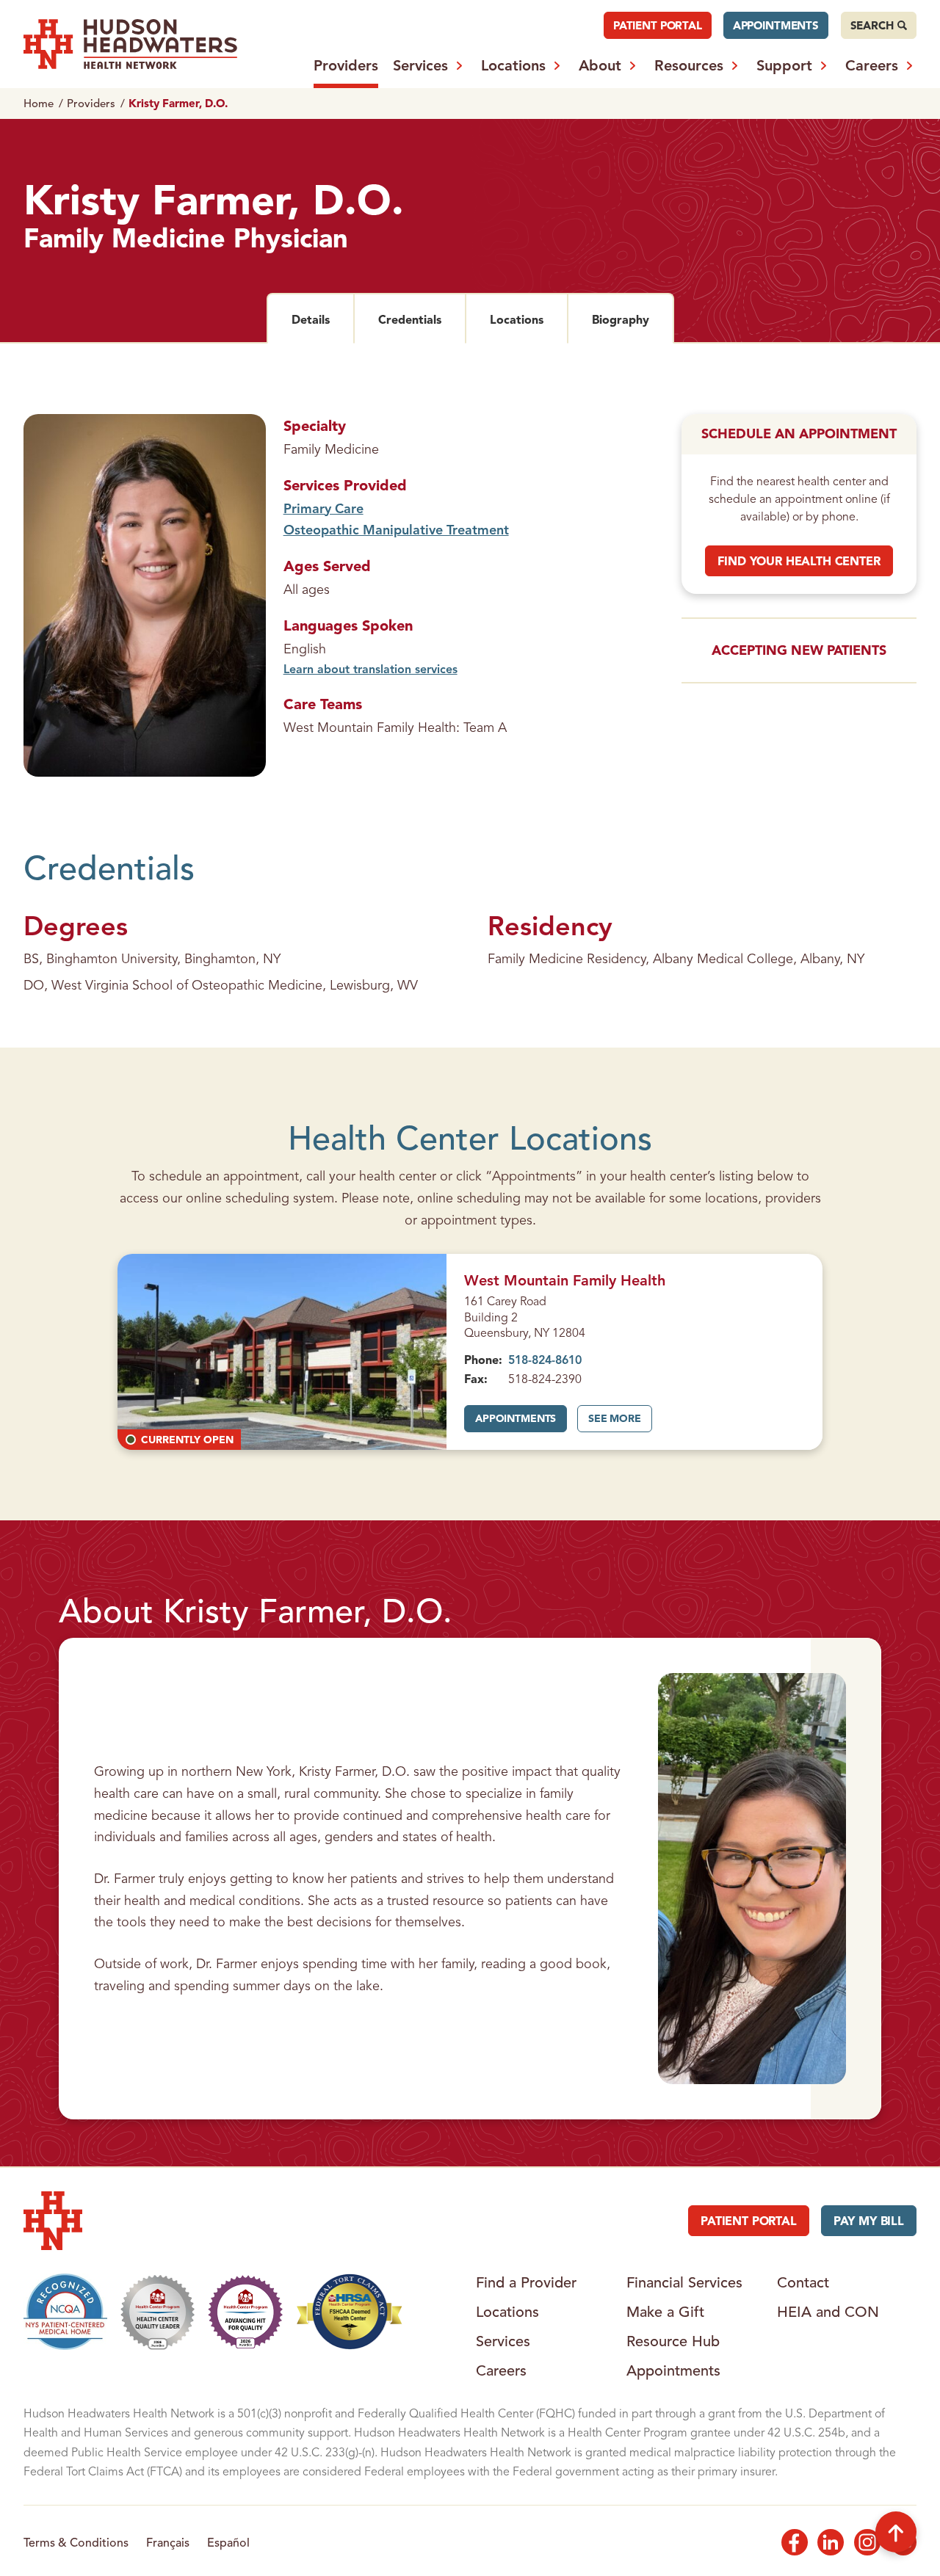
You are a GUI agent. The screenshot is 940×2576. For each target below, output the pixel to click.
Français (168, 2542)
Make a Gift (665, 2312)
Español (228, 2542)
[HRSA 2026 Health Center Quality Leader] (158, 2312)
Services (420, 65)
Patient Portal (658, 25)
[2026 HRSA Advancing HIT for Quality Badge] (245, 2312)
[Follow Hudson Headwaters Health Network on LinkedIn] (831, 2542)
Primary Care (323, 508)
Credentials (422, 319)
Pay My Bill (869, 2221)
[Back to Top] (896, 2532)
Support (784, 65)
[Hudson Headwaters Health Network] (130, 44)
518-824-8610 (545, 1360)
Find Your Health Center (799, 561)
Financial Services (684, 2282)
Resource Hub (673, 2341)
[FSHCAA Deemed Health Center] (350, 2312)
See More (619, 1423)
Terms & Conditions (76, 2542)
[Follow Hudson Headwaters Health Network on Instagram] (867, 2542)
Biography (633, 319)
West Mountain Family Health (565, 1280)
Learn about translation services (370, 669)
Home (39, 103)
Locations (513, 65)
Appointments (776, 25)
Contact (803, 2282)
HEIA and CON (828, 2312)
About (600, 65)
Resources (689, 65)
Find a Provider (526, 2282)
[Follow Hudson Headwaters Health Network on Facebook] (795, 2542)
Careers (872, 65)
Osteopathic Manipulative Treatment (396, 530)
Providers (346, 65)
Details (323, 319)
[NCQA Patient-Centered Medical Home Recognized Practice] (65, 2312)
